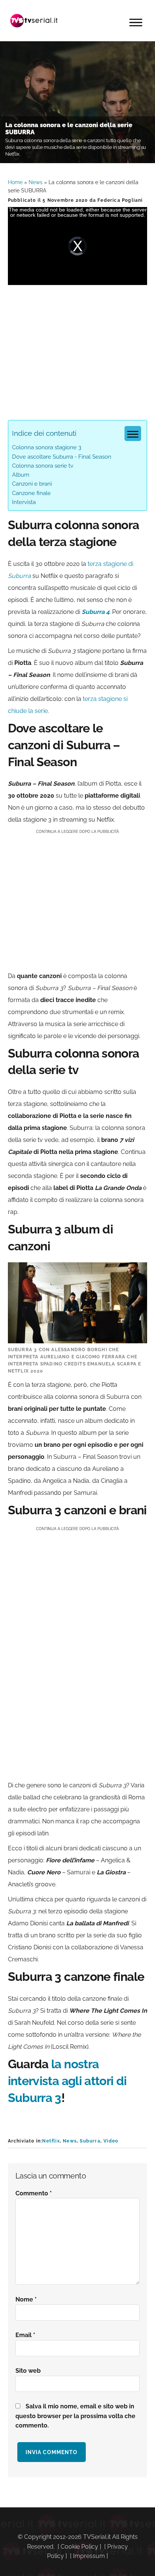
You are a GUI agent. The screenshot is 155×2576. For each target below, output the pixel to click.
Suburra (90, 2141)
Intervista (24, 502)
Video (111, 2141)
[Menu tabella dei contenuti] (133, 434)
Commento (34, 2193)
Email (25, 2335)
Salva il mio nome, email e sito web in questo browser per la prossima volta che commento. (75, 2416)
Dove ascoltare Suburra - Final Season (62, 457)
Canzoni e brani (32, 484)
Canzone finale (31, 493)
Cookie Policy (79, 2547)
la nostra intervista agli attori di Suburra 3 (67, 2081)
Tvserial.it (34, 21)
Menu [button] (136, 23)
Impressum (89, 2556)
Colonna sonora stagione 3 (47, 447)
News (36, 182)
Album (21, 475)
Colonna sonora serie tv (43, 466)
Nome (26, 2299)
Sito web (28, 2371)
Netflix (51, 2141)
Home (15, 182)
